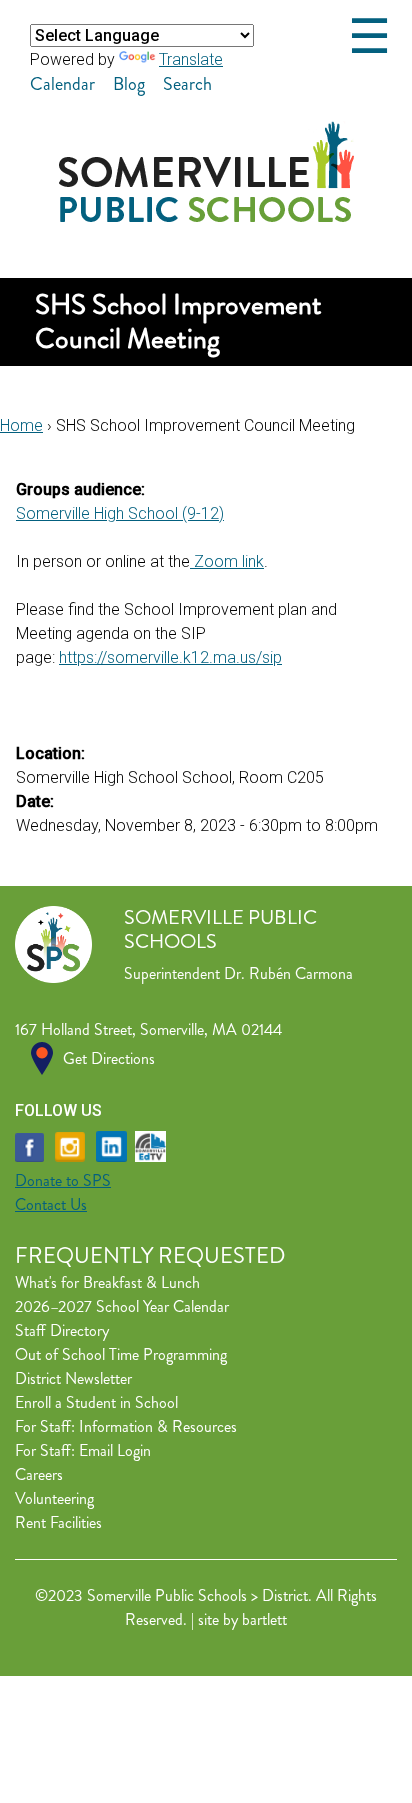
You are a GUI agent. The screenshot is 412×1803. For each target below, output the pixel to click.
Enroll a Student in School (96, 1402)
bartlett (264, 1619)
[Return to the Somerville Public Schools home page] (206, 216)
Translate (191, 59)
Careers (39, 1474)
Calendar (62, 84)
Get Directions (109, 1058)
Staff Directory (62, 1330)
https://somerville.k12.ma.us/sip (170, 657)
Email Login (115, 1450)
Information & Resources (158, 1426)
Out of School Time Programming (121, 1354)
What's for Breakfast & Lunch (107, 1282)
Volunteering (54, 1498)
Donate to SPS (63, 1180)
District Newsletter (73, 1378)
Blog (129, 84)
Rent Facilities (58, 1522)
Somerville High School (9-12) (120, 513)
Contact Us (51, 1204)
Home (21, 425)
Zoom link (227, 561)
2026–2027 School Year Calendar (122, 1306)
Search (187, 84)
